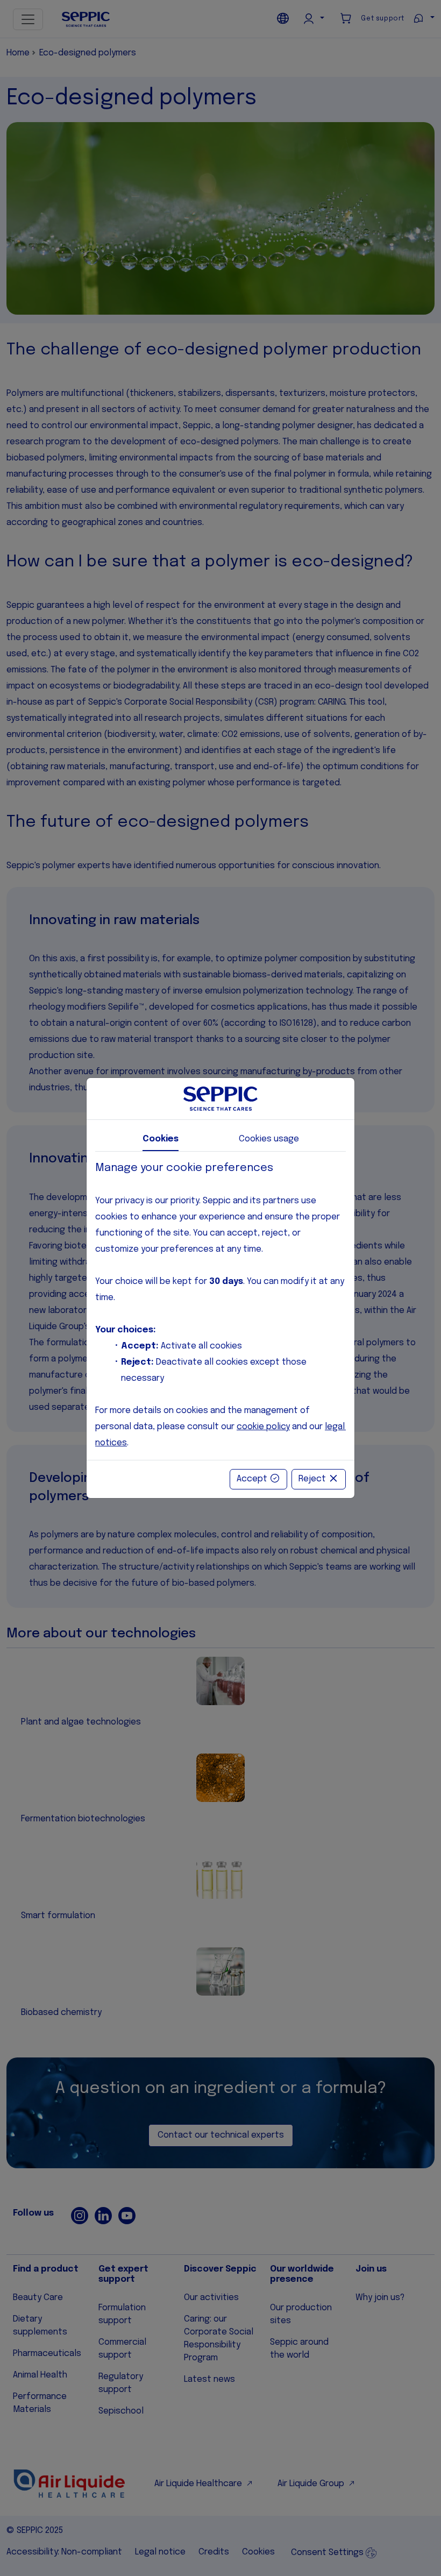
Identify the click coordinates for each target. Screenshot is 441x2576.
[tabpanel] (220, 1306)
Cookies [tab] (161, 1139)
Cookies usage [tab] (269, 1139)
